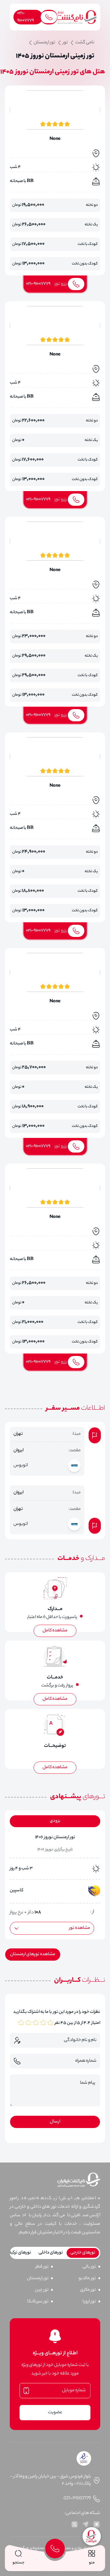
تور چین (42, 2290)
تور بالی (89, 2267)
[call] (55, 2549)
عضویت (55, 2413)
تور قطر (42, 2267)
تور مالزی (88, 2290)
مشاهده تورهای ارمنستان (33, 1955)
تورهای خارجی (83, 2253)
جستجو (18, 2563)
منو (92, 2563)
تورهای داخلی (51, 2253)
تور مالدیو (87, 2279)
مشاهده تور (80, 1928)
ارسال (55, 2122)
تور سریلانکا (38, 2302)
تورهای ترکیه (20, 2253)
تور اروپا (89, 2302)
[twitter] (75, 2524)
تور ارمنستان (38, 2279)
